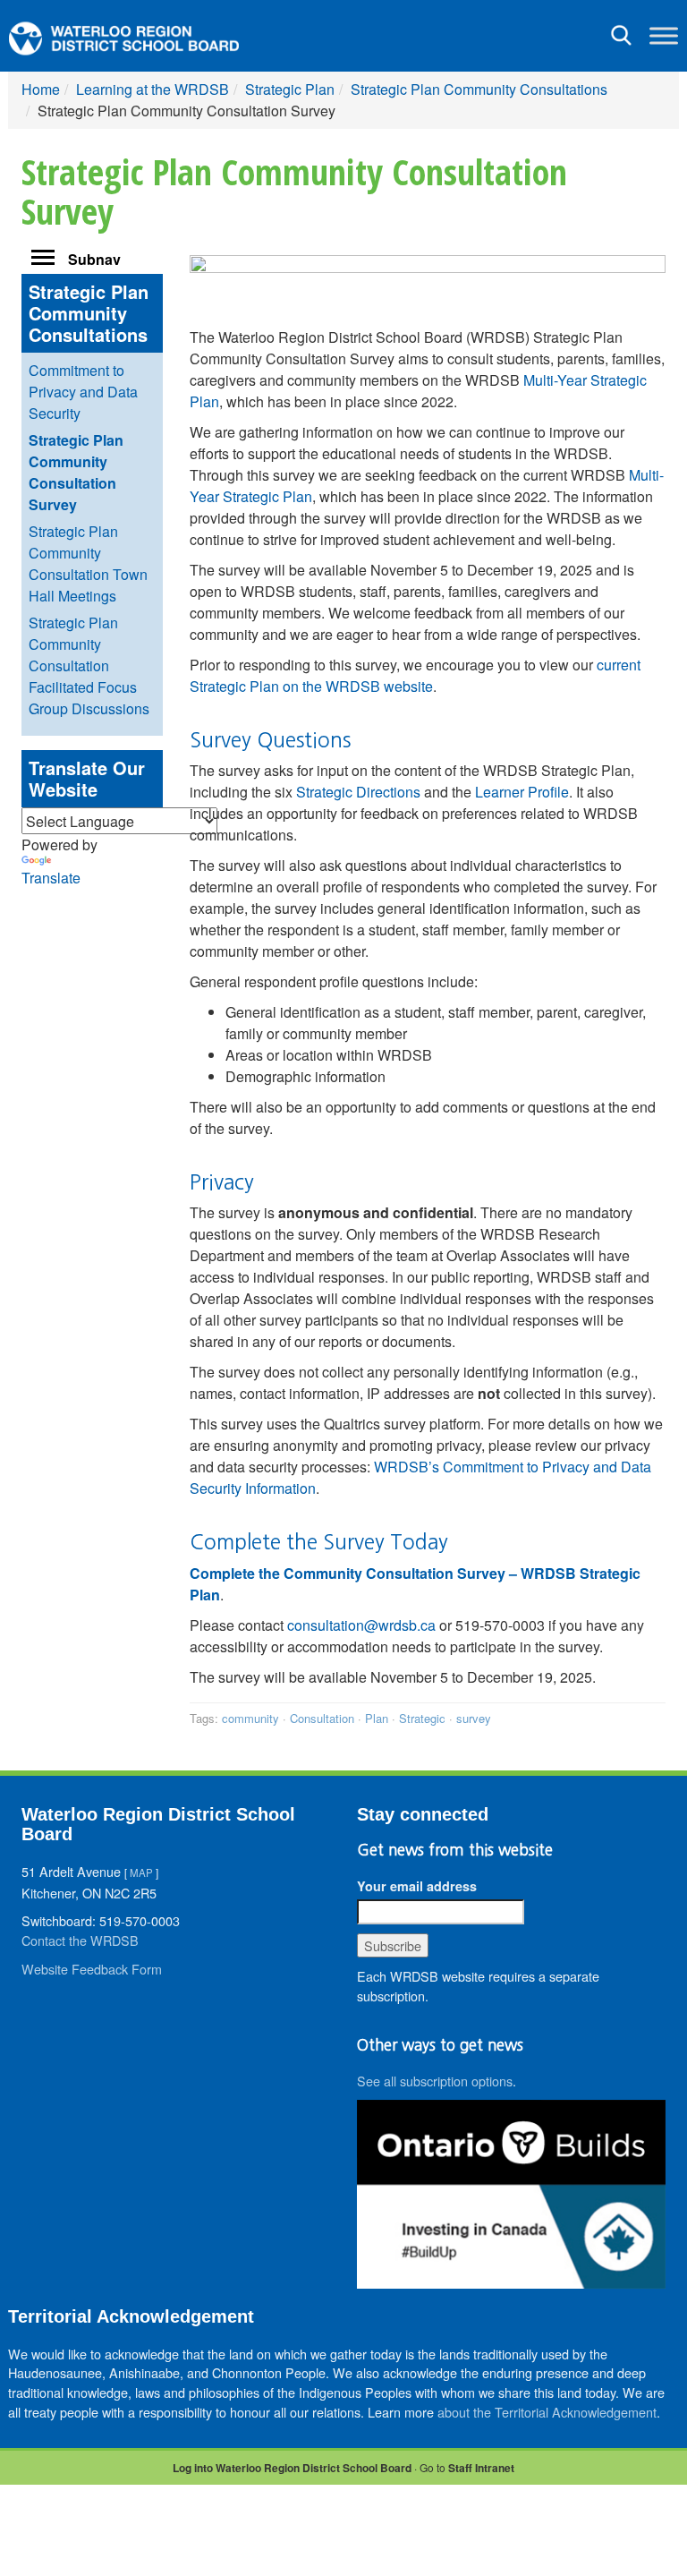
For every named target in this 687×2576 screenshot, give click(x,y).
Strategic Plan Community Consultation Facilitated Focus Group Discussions (89, 665)
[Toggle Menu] (664, 35)
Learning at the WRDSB (153, 89)
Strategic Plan (290, 89)
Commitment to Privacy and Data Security (83, 392)
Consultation (322, 1718)
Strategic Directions (358, 792)
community (250, 1718)
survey (474, 1718)
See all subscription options (435, 2081)
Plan (377, 1718)
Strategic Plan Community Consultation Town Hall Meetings (88, 563)
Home (41, 89)
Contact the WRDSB (80, 1940)
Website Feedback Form (92, 1969)
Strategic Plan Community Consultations (479, 89)
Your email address (417, 1886)
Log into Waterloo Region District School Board (292, 2468)
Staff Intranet (481, 2468)
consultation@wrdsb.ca (361, 1625)
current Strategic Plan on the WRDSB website (415, 675)
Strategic (422, 1718)
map (141, 1872)
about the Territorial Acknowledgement (547, 2412)
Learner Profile (522, 792)
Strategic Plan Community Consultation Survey (76, 472)
